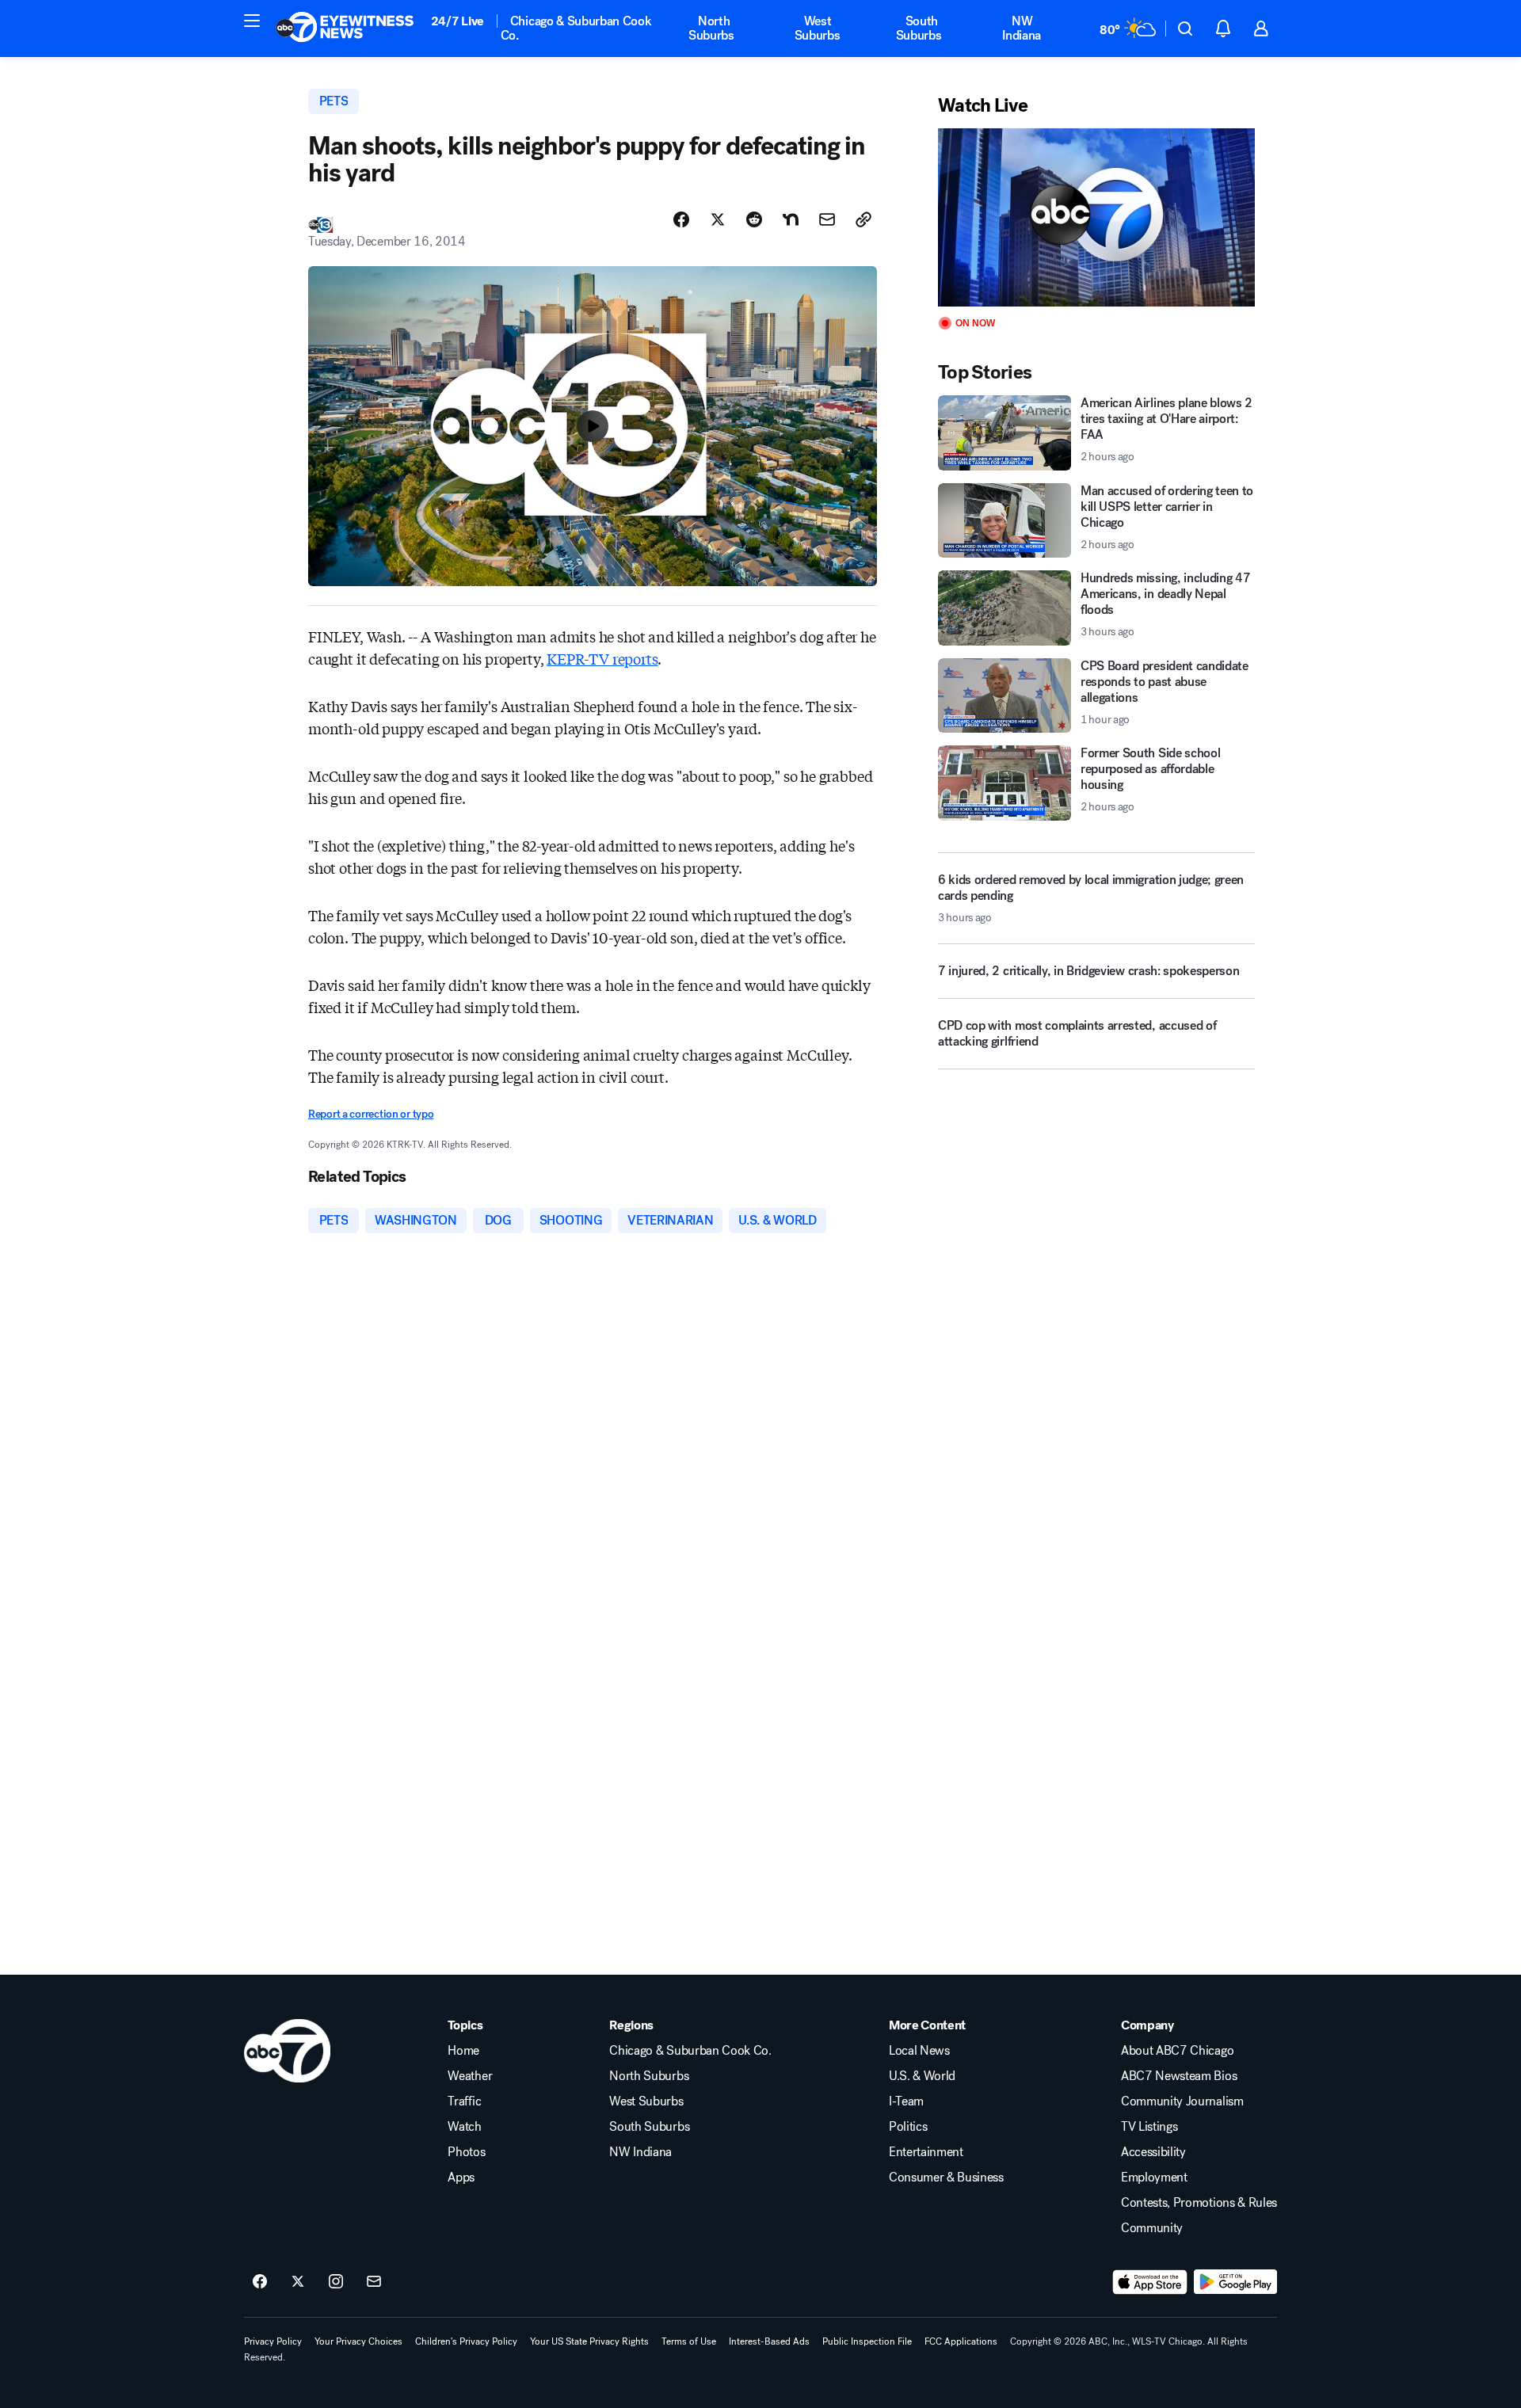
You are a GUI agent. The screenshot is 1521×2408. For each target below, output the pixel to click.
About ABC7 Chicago (1177, 2051)
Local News (919, 2051)
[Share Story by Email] (827, 219)
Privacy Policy (273, 2341)
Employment (1154, 2177)
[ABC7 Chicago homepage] (345, 29)
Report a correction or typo (371, 1114)
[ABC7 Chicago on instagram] (336, 2282)
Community (1152, 2228)
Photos (466, 2152)
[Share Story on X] (718, 219)
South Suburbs (919, 28)
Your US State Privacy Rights (589, 2341)
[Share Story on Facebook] (681, 219)
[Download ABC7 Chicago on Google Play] (1235, 2282)
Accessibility (1153, 2152)
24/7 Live (457, 21)
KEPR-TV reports (602, 658)
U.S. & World (922, 2076)
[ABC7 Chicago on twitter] (298, 2282)
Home (463, 2051)
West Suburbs (818, 28)
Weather (470, 2076)
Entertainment (926, 2152)
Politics (908, 2127)
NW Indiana (1022, 28)
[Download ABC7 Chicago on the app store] (1150, 2282)
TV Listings (1149, 2127)
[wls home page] (287, 2051)
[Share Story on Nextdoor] (791, 219)
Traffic (464, 2101)
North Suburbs (711, 28)
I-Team (906, 2101)
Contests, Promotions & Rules (1199, 2203)
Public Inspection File (867, 2341)
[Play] (1096, 217)
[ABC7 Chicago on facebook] (260, 2282)
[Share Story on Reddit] (754, 219)
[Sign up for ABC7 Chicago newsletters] (374, 2282)
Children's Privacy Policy (466, 2341)
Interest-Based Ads (769, 2341)
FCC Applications (961, 2341)
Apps (461, 2177)
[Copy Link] (863, 219)
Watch (464, 2127)
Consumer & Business (946, 2177)
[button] (252, 21)
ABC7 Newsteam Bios (1179, 2076)
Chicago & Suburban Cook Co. (576, 28)
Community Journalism (1182, 2101)
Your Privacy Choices (358, 2341)
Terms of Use (689, 2341)
